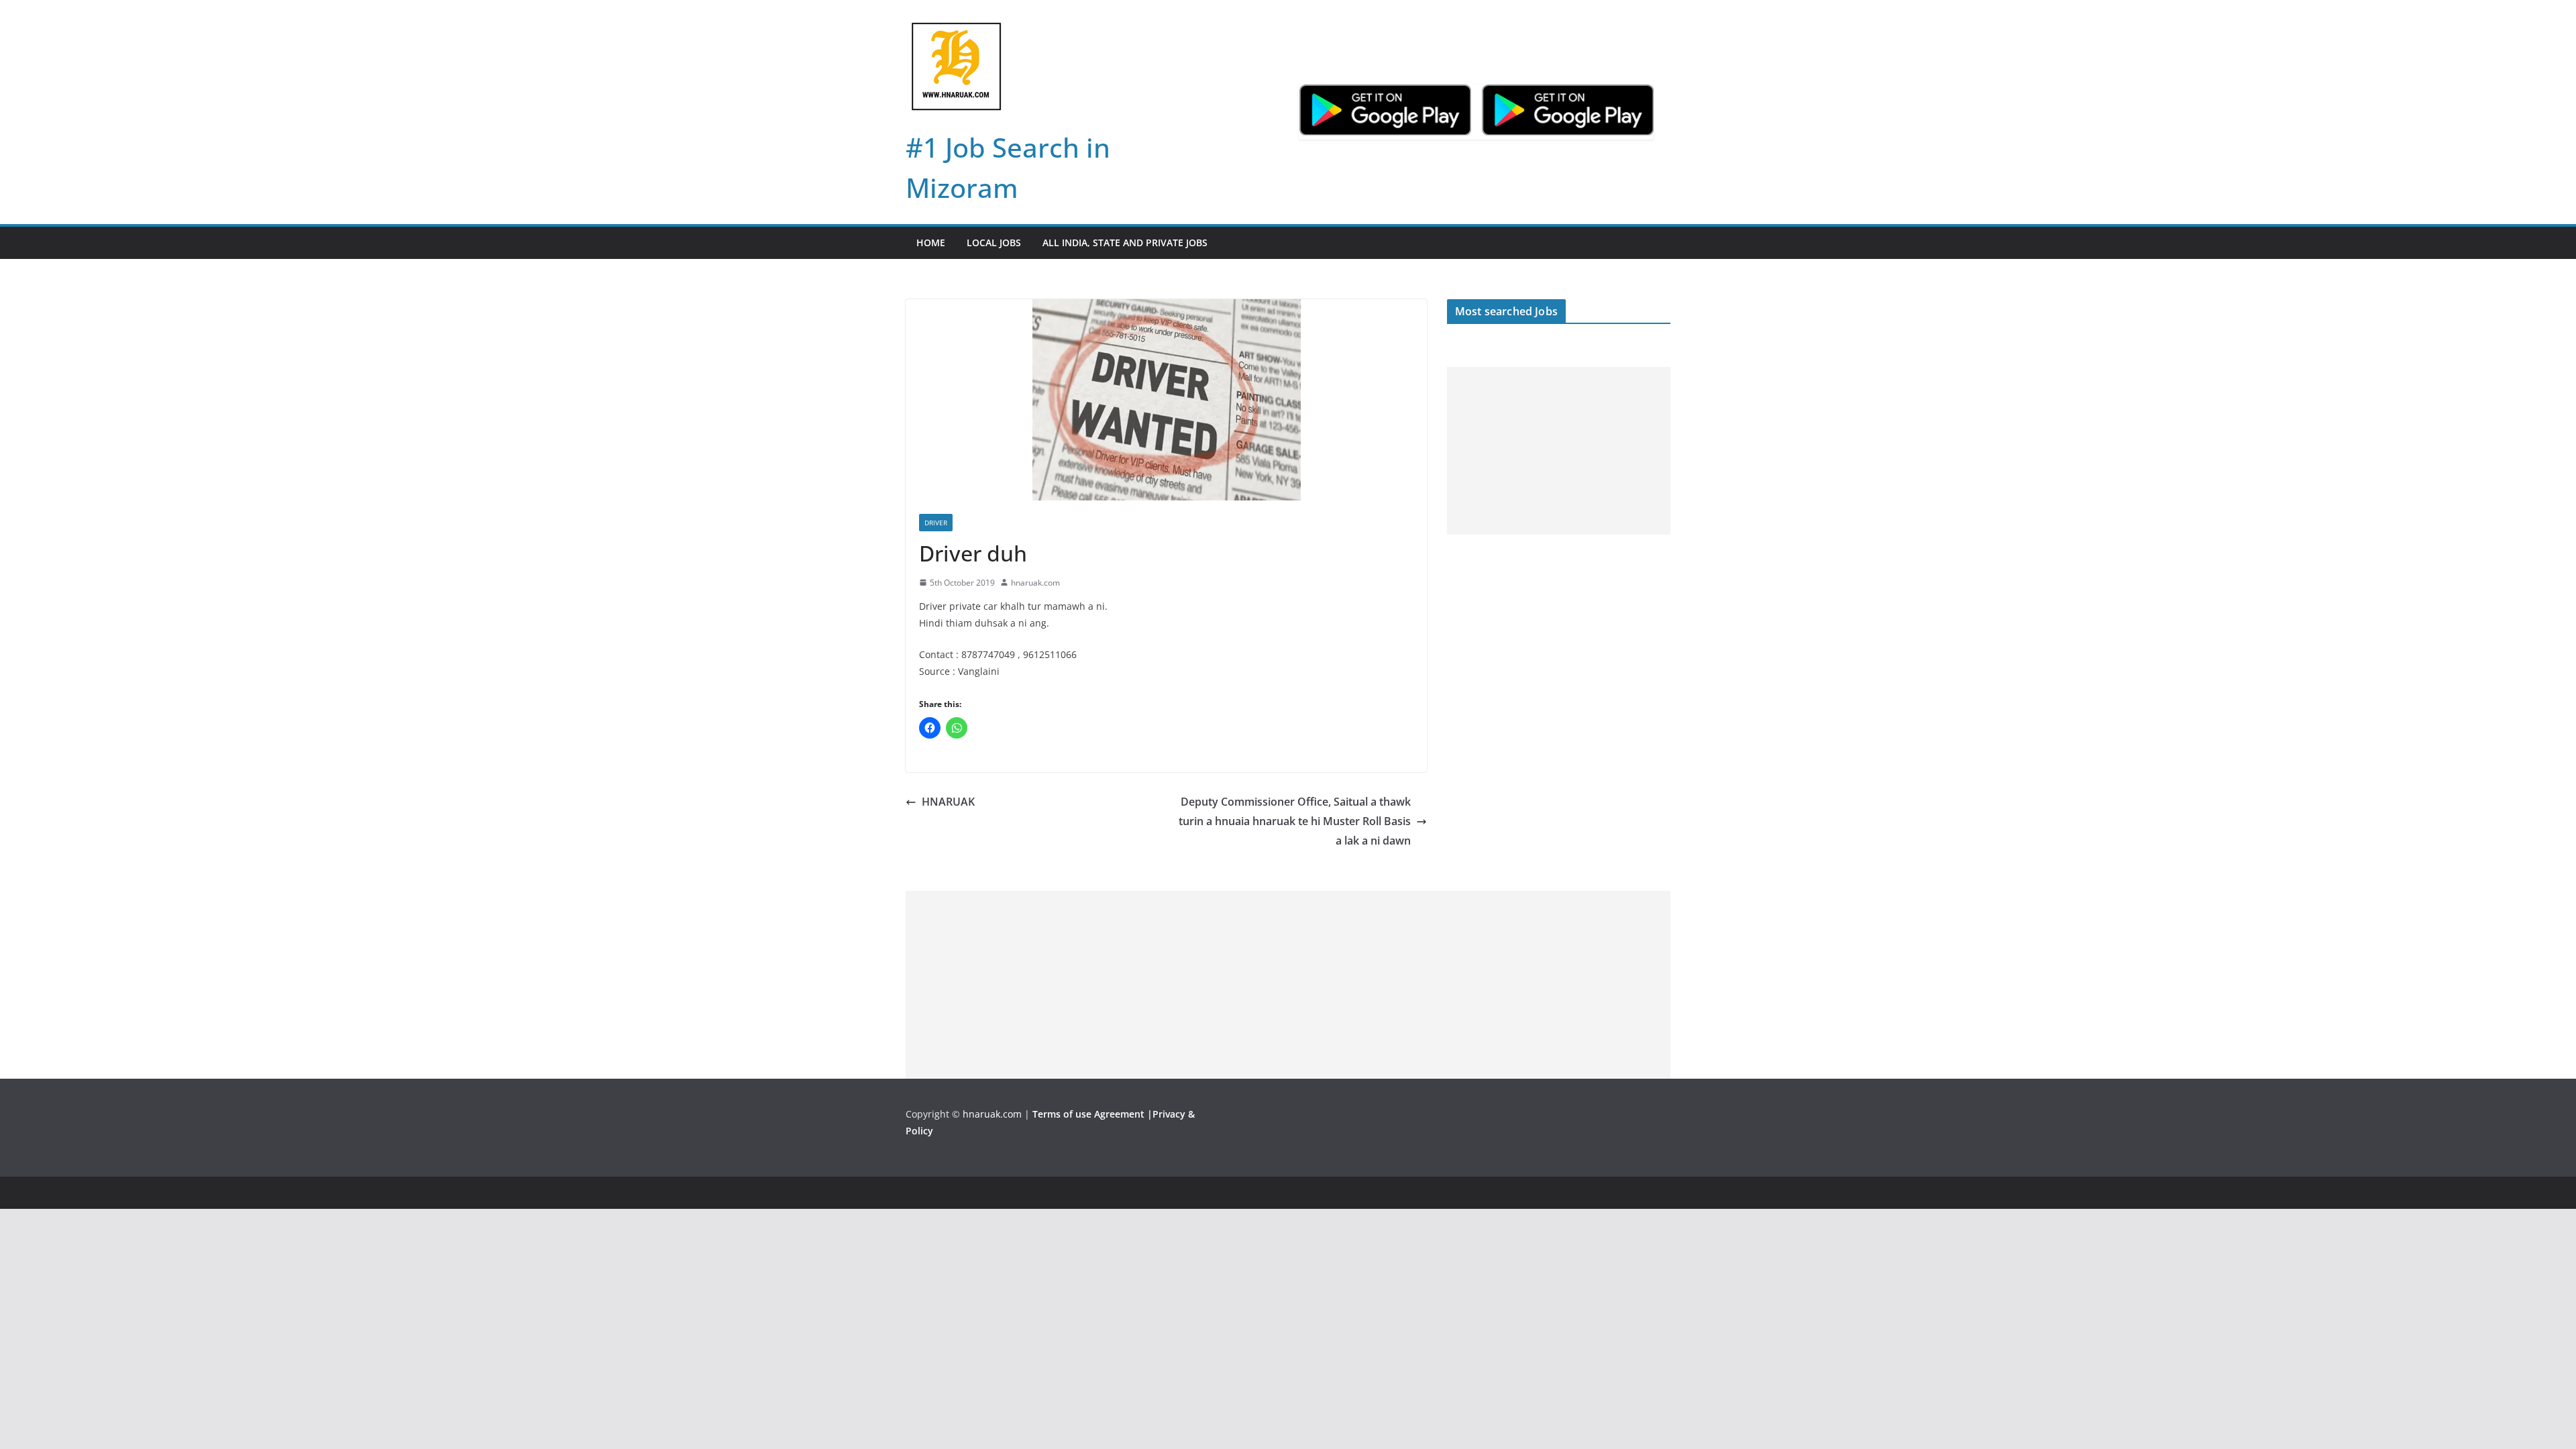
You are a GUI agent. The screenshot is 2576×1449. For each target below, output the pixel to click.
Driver (936, 523)
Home (931, 243)
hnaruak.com (1035, 583)
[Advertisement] (1559, 451)
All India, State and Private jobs (1125, 243)
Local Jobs (994, 243)
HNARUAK (948, 802)
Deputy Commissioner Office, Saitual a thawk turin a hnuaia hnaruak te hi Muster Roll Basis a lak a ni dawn (1295, 821)
